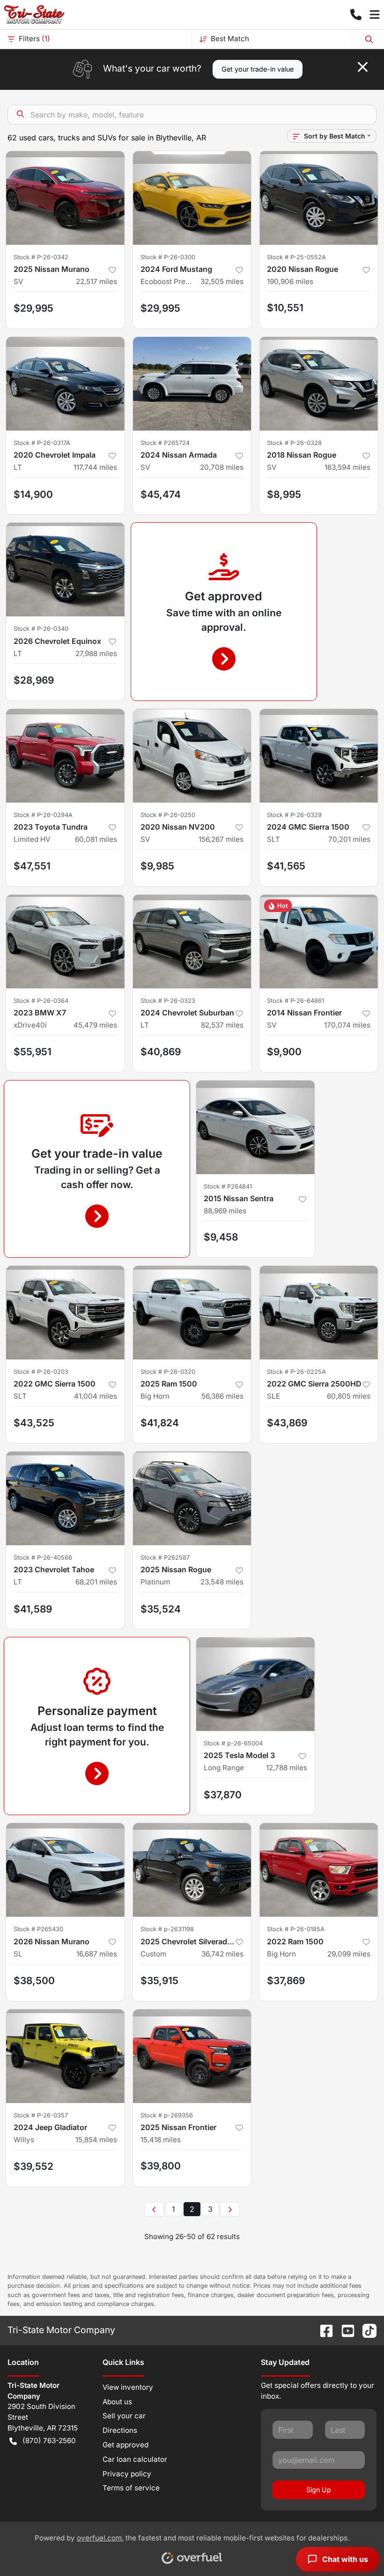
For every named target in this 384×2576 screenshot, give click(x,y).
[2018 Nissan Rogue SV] (319, 384)
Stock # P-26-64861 (295, 1001)
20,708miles (222, 467)
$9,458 (221, 1237)
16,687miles (97, 1954)
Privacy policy (127, 2474)
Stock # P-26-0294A (43, 815)
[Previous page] (154, 2210)
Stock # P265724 (165, 443)
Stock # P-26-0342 (41, 257)
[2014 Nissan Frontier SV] (319, 941)
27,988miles (96, 653)
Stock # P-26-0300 (168, 257)
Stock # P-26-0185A (296, 1929)
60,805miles (349, 1396)
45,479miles (95, 1025)
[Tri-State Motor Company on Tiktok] (366, 2330)
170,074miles (347, 1025)
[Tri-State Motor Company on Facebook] (323, 2330)
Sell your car (124, 2416)
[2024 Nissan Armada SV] (192, 384)
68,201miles (96, 1582)
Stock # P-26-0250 (168, 815)
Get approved (126, 2445)
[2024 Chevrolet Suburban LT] (192, 941)
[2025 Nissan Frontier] (192, 2056)
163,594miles (347, 467)
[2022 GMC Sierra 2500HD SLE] (319, 1313)
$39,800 (161, 2166)
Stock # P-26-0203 (41, 1372)
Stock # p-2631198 (167, 1929)
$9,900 (284, 1052)
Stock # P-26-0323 (168, 1001)
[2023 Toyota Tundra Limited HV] (65, 756)
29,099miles (349, 1954)
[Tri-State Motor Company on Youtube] (344, 2330)
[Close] (363, 67)
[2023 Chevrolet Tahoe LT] (65, 1498)
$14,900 (33, 494)
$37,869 (286, 1981)
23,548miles (222, 1582)
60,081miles (96, 839)
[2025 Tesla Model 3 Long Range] (255, 1684)
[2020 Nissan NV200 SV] (192, 756)
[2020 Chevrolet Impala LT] (65, 384)
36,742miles (222, 1954)
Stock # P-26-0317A (42, 443)
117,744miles (95, 467)
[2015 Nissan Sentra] (255, 1127)
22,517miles (96, 281)
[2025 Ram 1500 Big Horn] (192, 1313)
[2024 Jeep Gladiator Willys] (65, 2056)
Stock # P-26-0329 (294, 815)
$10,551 (285, 308)
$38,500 (34, 1981)
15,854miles (96, 2140)
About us (117, 2402)
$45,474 (161, 494)
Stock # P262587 (165, 1558)
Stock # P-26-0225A (296, 1372)
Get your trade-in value (258, 69)
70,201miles (349, 839)
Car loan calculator (135, 2459)
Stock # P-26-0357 (41, 2115)
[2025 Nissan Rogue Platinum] (192, 1498)
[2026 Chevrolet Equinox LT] (65, 569)
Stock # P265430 (38, 1929)
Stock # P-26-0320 (168, 1372)
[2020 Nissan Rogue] (319, 198)
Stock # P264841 (228, 1186)
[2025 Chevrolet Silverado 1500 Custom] (192, 1870)
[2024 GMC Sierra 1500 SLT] (319, 756)
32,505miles (222, 281)
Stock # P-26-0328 (294, 443)
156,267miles (221, 839)
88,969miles (225, 1211)
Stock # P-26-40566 (43, 1558)
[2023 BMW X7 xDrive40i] (65, 941)
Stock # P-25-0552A (296, 257)
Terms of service (131, 2488)
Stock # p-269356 (167, 2115)
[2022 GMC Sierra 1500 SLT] (65, 1313)
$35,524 (161, 1609)
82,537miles (222, 1025)
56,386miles (222, 1396)
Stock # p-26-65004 (233, 1743)
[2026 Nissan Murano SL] (65, 1870)
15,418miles (161, 2140)
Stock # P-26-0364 (41, 1001)
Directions (120, 2430)
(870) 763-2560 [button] (49, 2441)
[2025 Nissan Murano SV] (65, 198)
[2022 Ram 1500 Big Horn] (319, 1870)
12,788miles (287, 1768)
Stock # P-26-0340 (41, 629)
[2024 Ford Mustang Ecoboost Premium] (192, 198)
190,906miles (290, 281)
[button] (356, 15)
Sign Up (319, 2490)
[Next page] (230, 2210)
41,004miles (96, 1396)
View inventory (128, 2387)
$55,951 (33, 1052)
